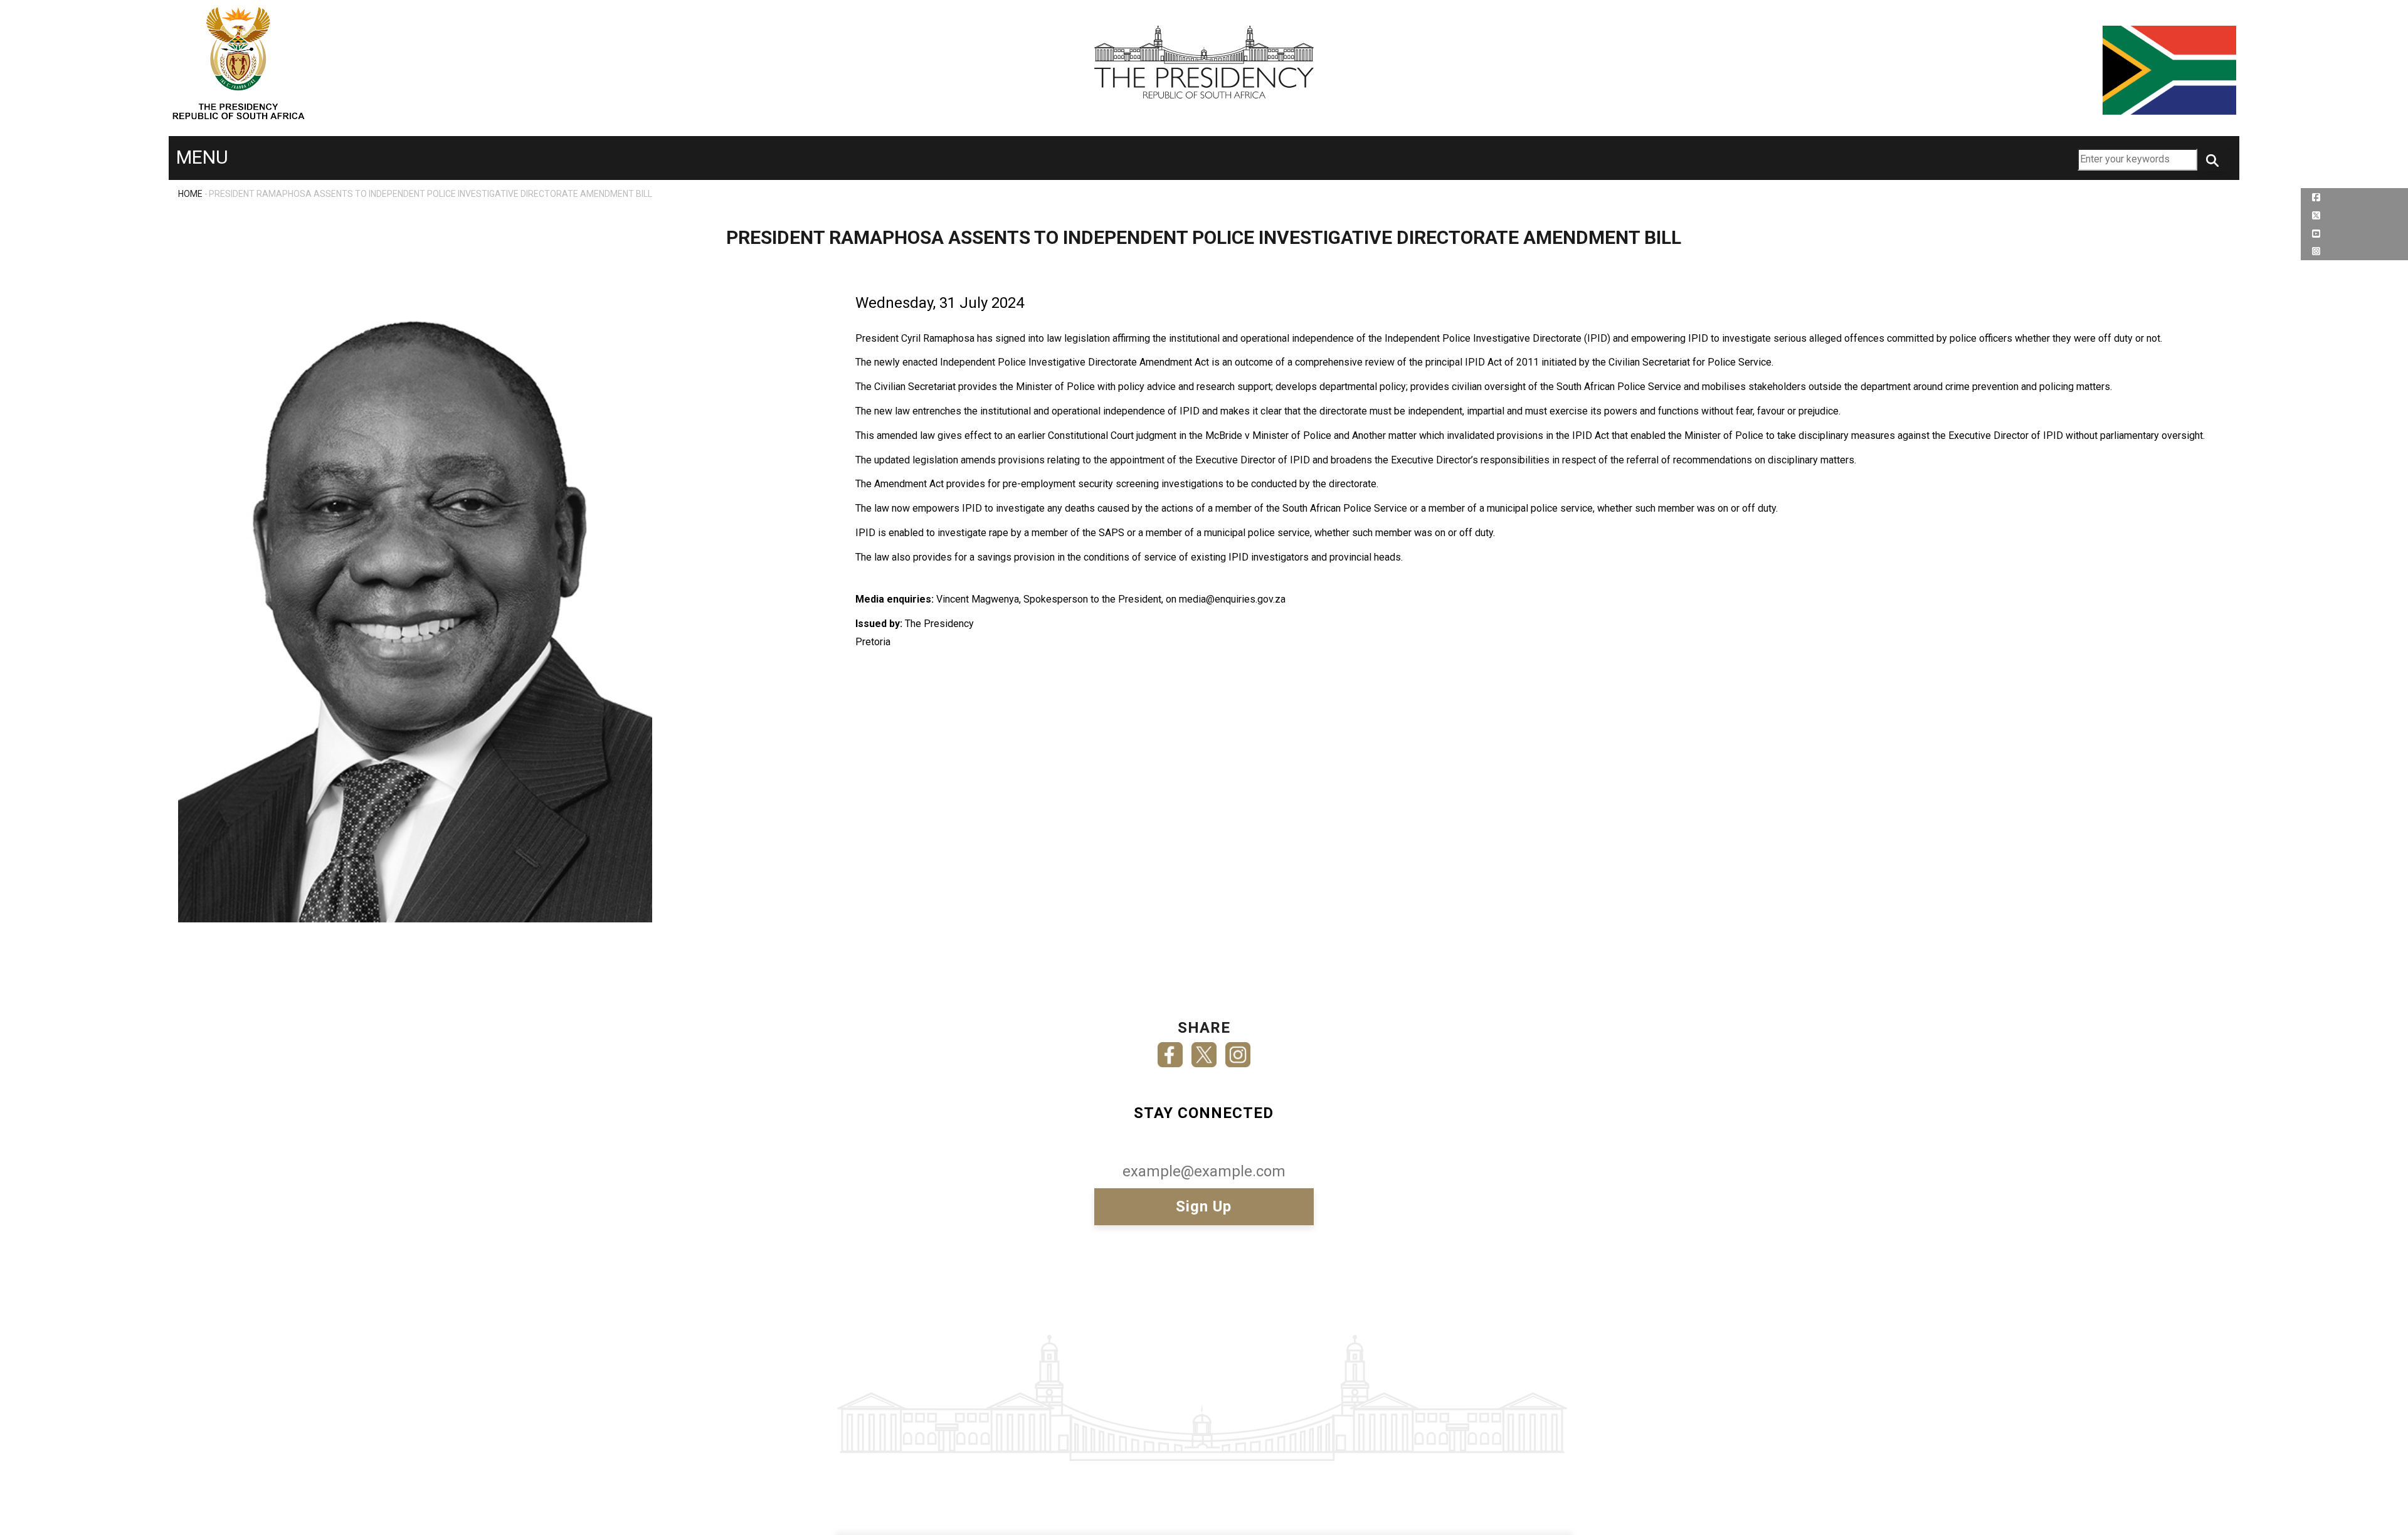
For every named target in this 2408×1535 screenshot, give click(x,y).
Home (190, 194)
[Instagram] (1238, 1051)
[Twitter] (1204, 1051)
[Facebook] (1170, 1051)
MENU (202, 157)
